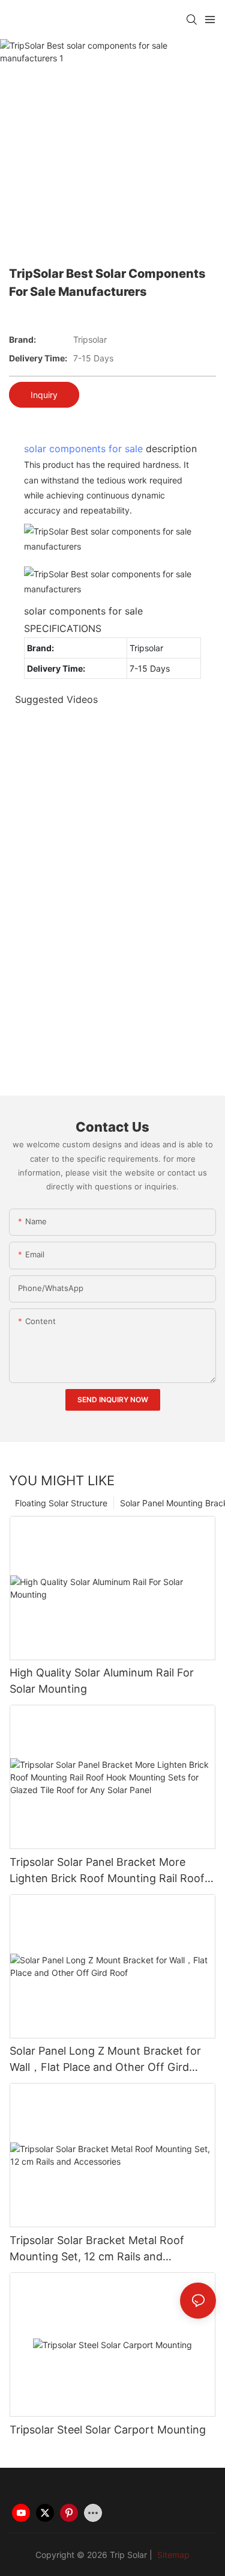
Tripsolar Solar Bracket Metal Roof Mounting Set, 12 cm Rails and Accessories (97, 2249)
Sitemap (172, 2555)
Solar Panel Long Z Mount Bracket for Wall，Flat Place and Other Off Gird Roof (105, 2060)
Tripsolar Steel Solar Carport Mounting (108, 2430)
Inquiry (44, 395)
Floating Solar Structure (61, 1503)
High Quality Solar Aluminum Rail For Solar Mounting (102, 1681)
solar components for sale (83, 449)
